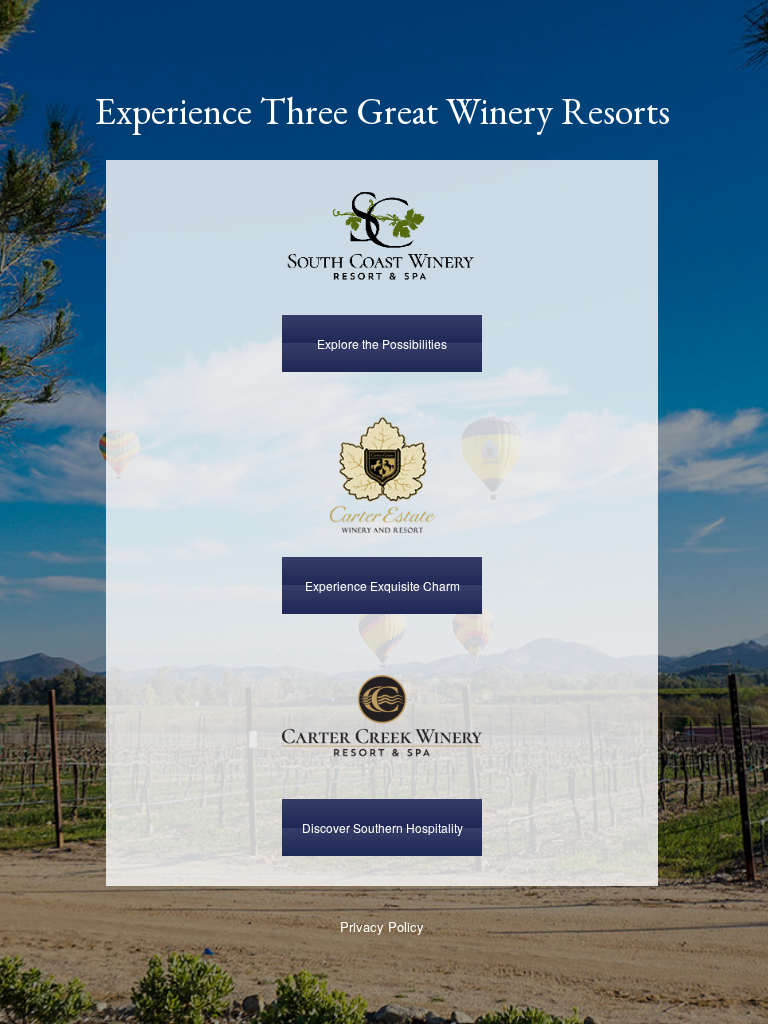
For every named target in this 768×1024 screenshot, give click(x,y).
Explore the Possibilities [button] (382, 343)
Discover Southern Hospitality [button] (382, 827)
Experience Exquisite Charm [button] (382, 585)
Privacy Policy (382, 926)
